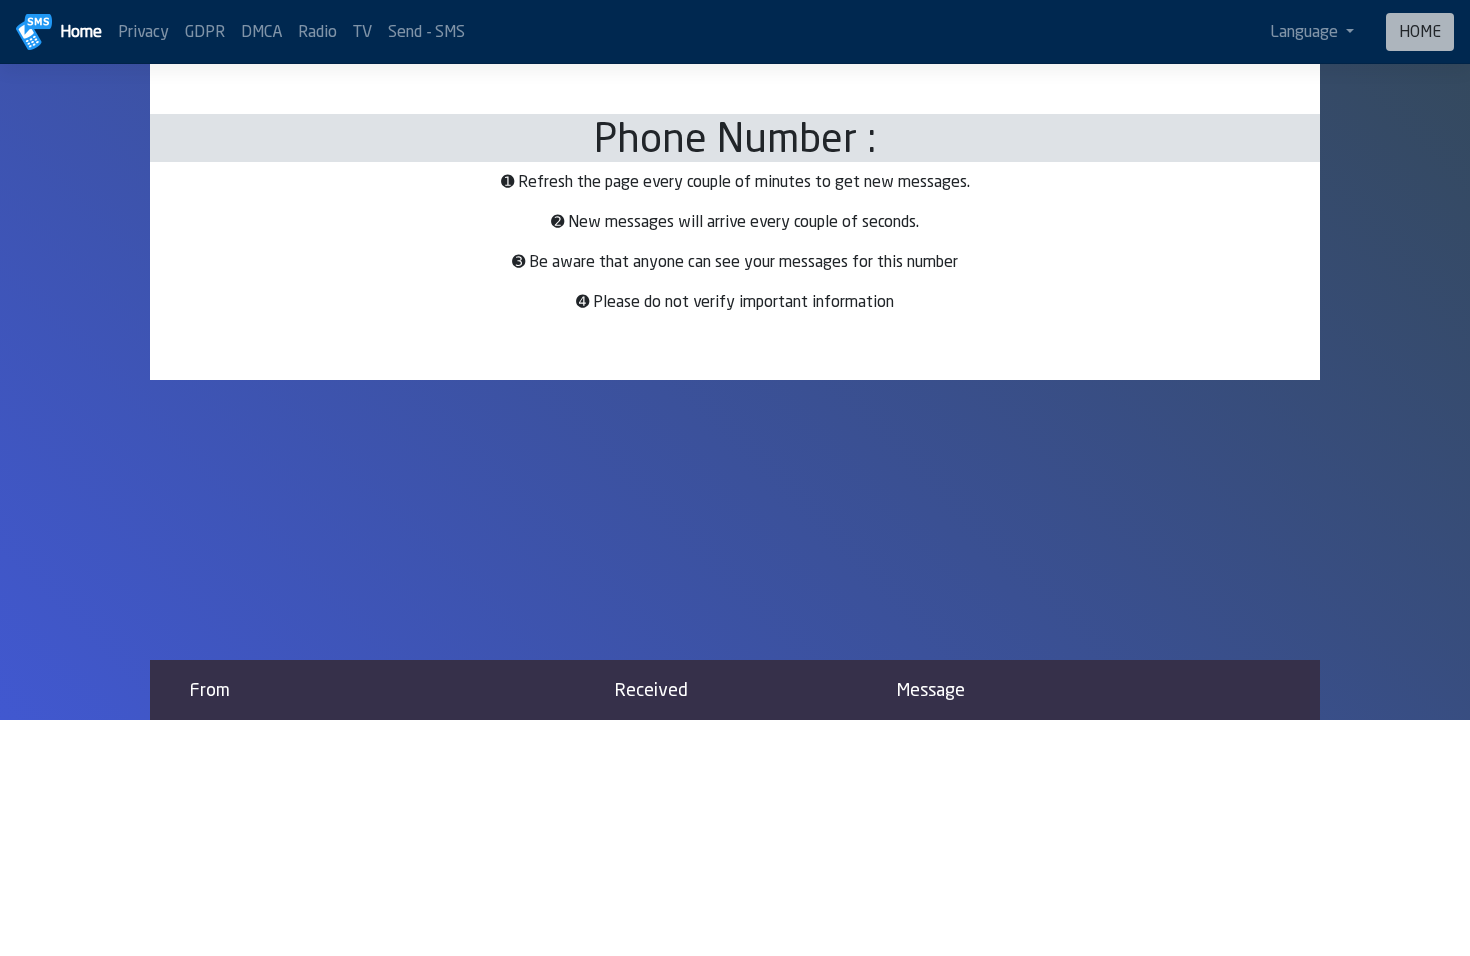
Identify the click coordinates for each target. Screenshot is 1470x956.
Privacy (143, 31)
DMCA (261, 31)
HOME (1420, 31)
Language (1306, 31)
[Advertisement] (735, 520)
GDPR (205, 31)
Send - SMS (426, 31)
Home (81, 31)
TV (362, 31)
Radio (317, 31)
